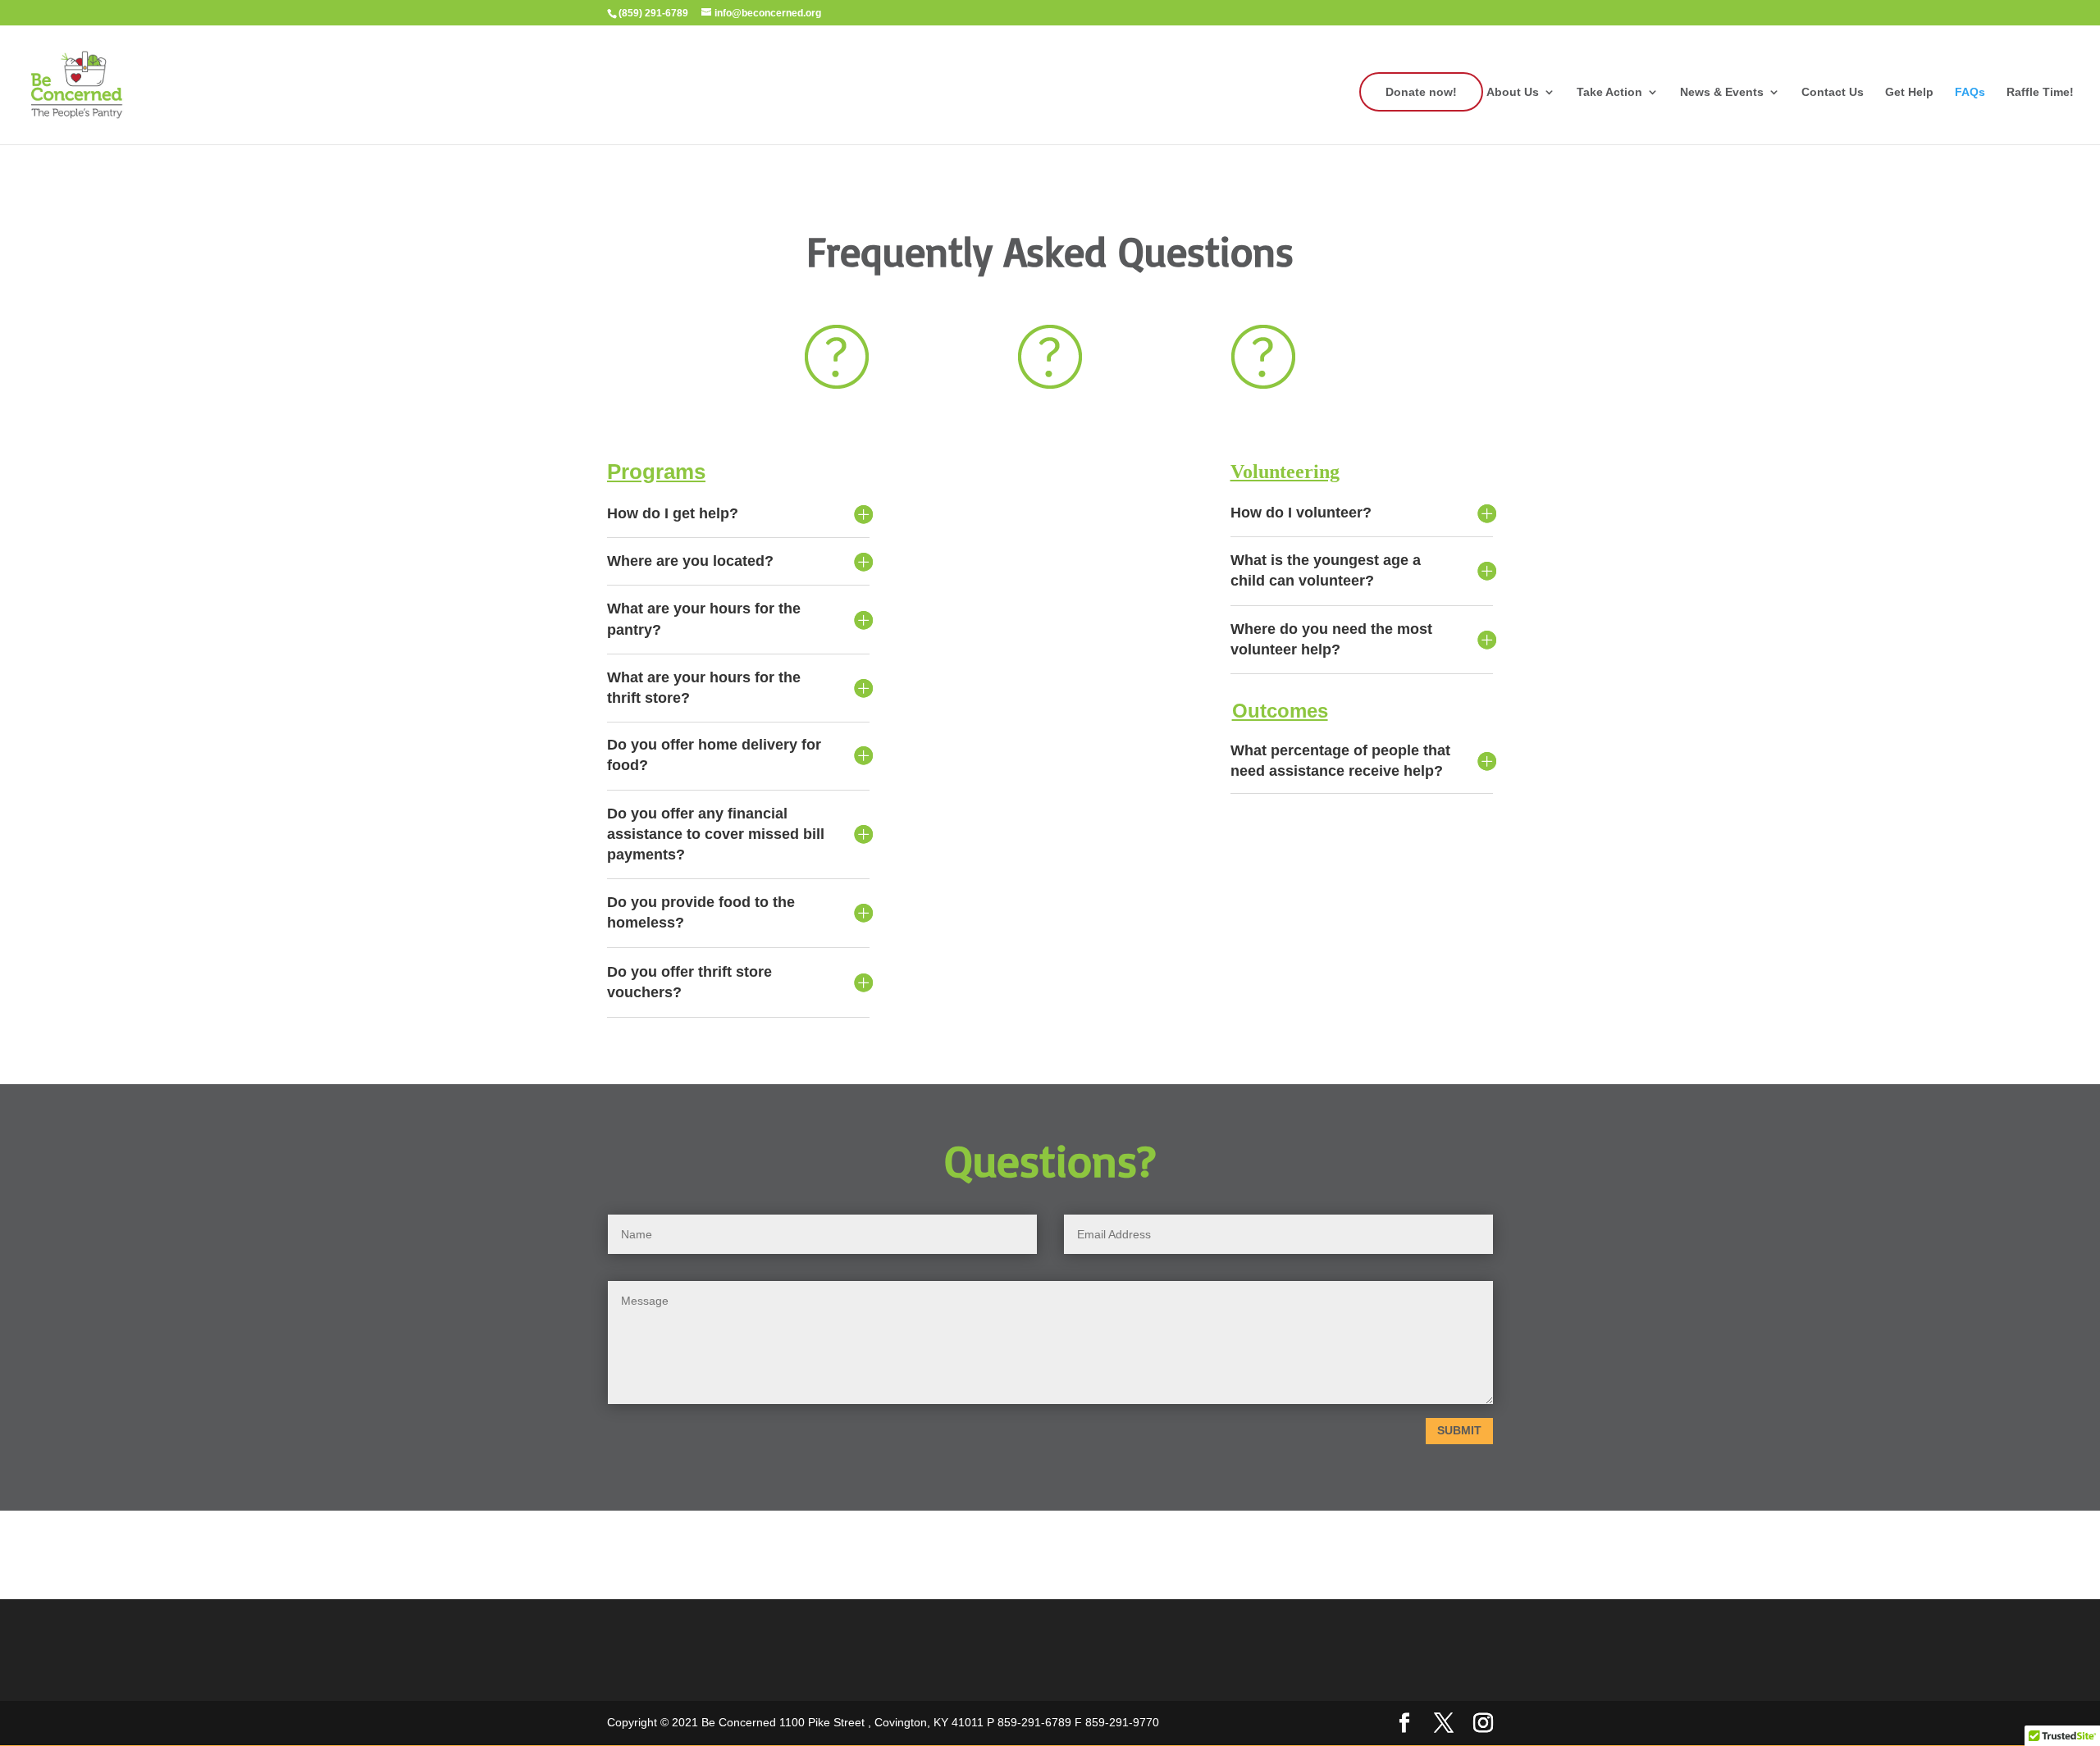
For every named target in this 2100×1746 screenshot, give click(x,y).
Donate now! (1421, 92)
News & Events (1722, 92)
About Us (1513, 92)
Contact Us (1833, 92)
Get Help (1909, 92)
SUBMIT (1459, 1430)
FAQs (1970, 92)
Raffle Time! (2040, 92)
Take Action (1609, 92)
